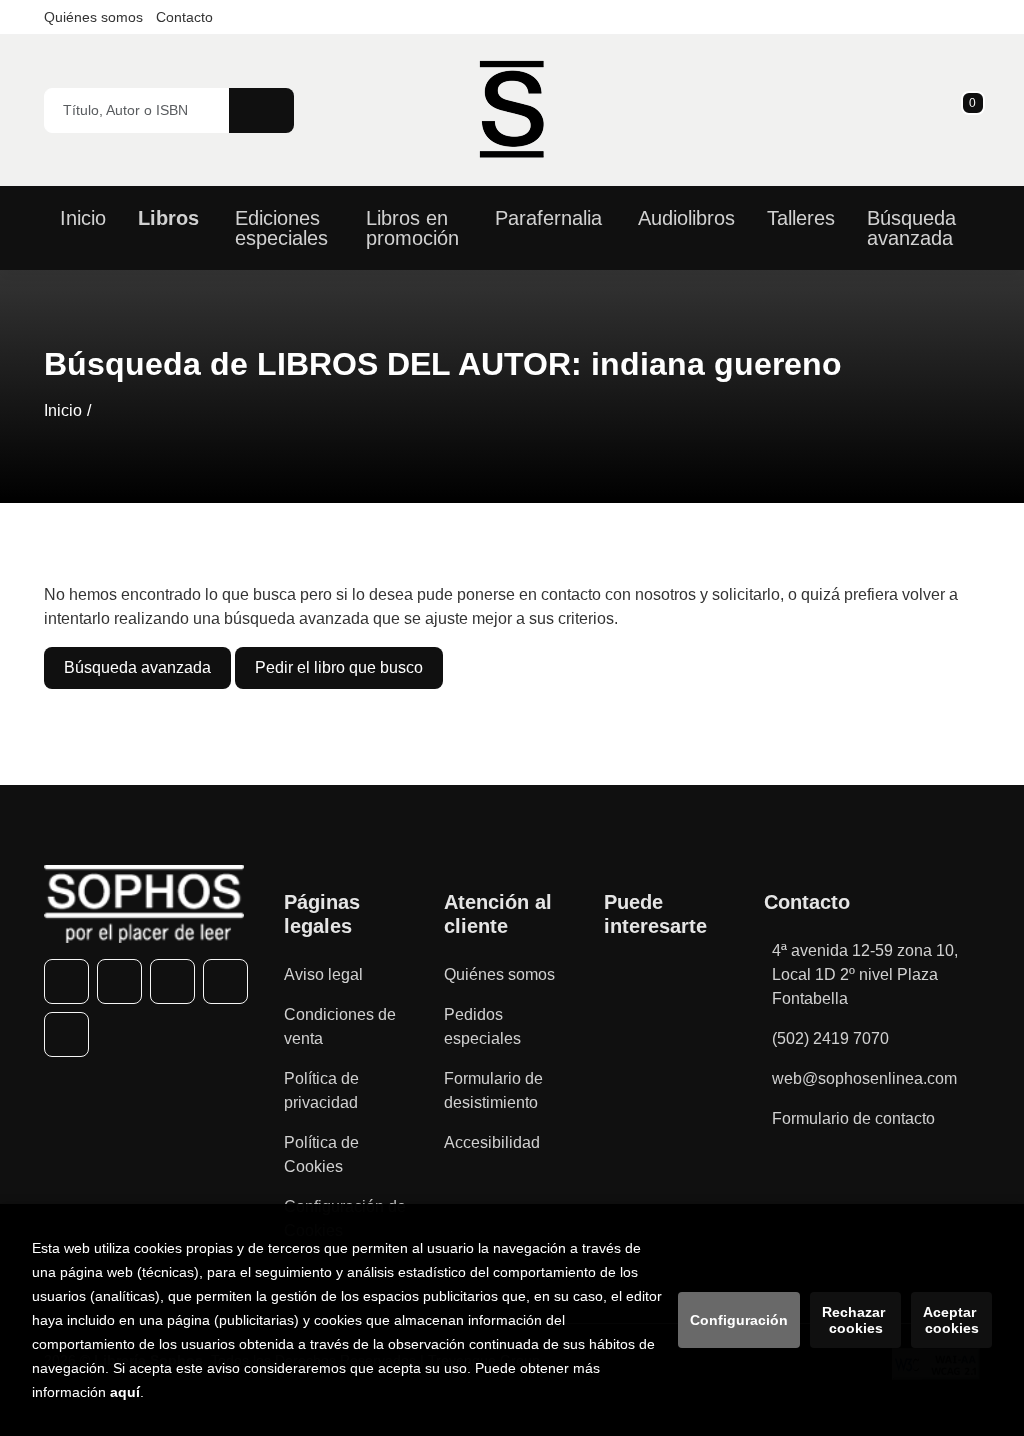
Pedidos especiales (482, 1026)
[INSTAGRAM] (172, 981)
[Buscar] (261, 110)
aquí (125, 1392)
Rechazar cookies (855, 1320)
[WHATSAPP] (225, 981)
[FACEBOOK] (66, 981)
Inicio (63, 410)
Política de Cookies (321, 1154)
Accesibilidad (492, 1142)
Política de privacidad (321, 1090)
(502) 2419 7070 (830, 1038)
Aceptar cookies (951, 1320)
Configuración (739, 1320)
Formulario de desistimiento (493, 1090)
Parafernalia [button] (548, 218)
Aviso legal (323, 974)
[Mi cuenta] (975, 110)
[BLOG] (66, 1034)
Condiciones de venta (340, 1026)
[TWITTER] (119, 981)
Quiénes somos (93, 17)
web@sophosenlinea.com (864, 1078)
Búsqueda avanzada (137, 667)
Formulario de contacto (853, 1118)
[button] (966, 110)
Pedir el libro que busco (339, 667)
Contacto (184, 17)
